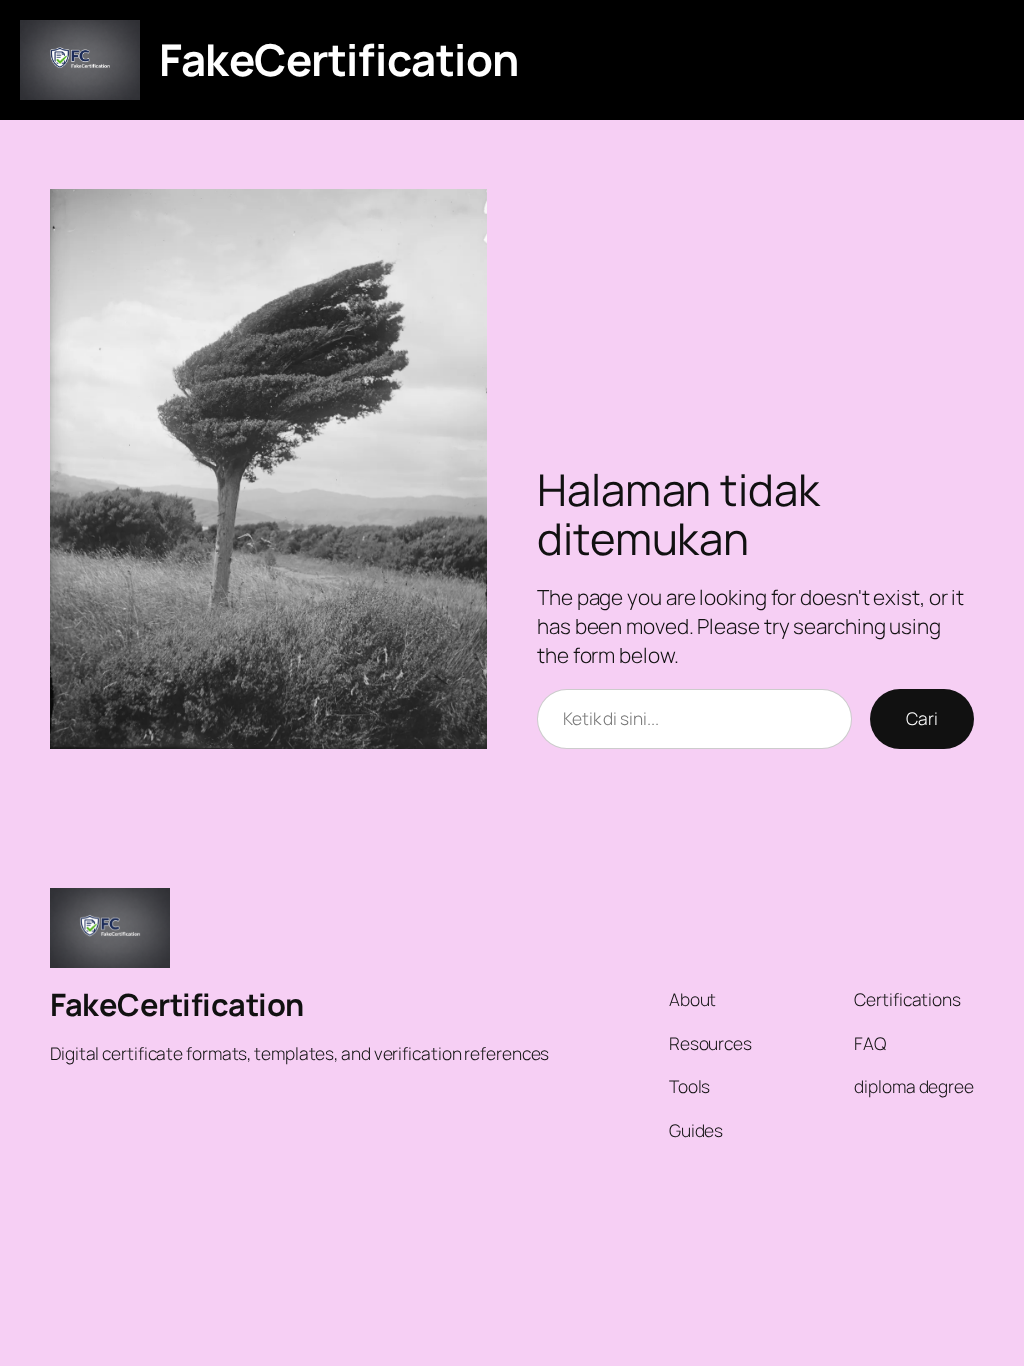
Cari (922, 718)
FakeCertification (339, 59)
